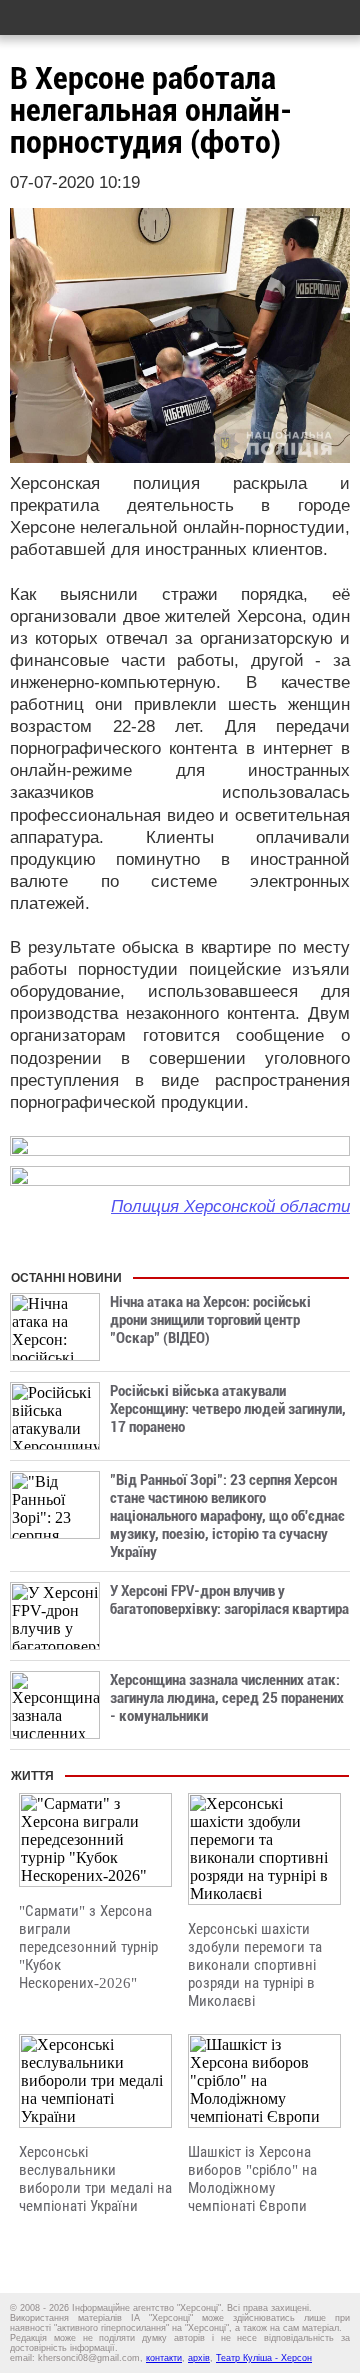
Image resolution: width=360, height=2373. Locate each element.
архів (199, 2358)
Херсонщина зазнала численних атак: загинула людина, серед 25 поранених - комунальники (227, 1698)
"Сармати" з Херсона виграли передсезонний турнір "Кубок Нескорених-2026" (88, 1947)
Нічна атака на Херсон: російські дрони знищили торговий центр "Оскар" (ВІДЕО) (210, 1320)
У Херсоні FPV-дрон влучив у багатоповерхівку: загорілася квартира (229, 1600)
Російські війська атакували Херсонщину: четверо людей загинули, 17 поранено (228, 1409)
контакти (164, 2358)
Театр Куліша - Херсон (264, 2358)
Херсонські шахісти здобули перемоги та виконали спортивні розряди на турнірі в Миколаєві (255, 1965)
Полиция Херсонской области (230, 1206)
